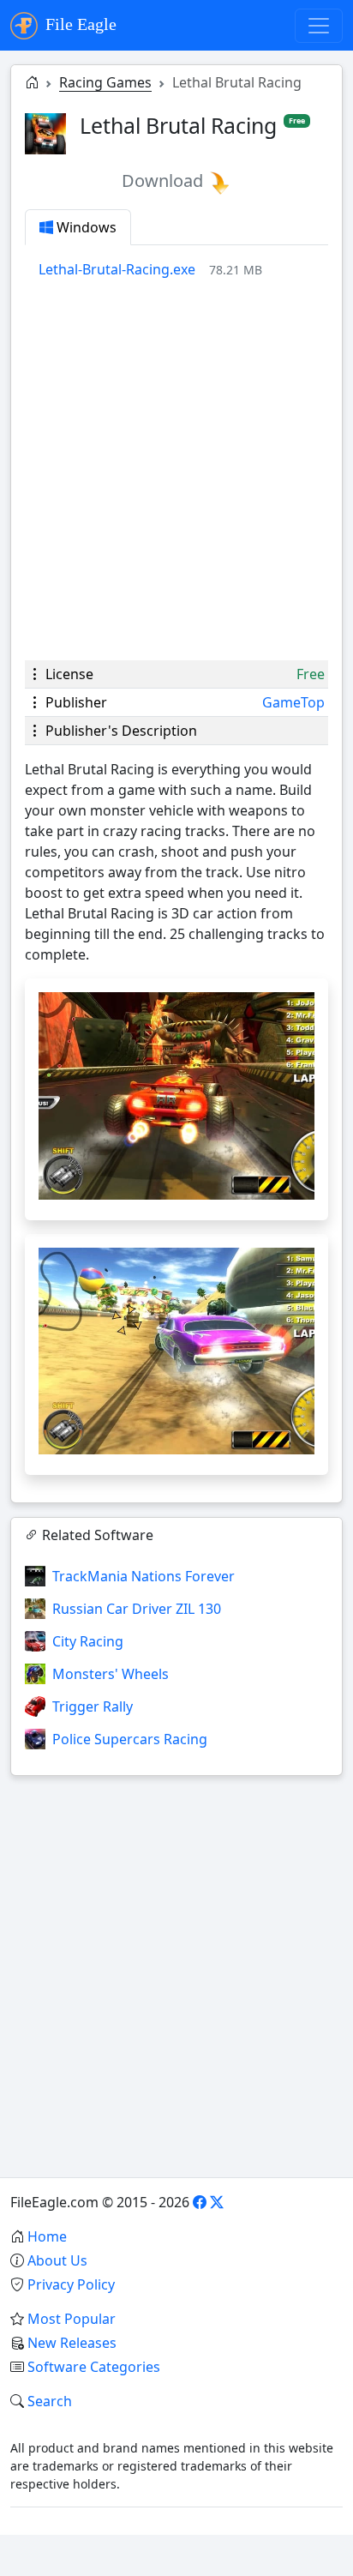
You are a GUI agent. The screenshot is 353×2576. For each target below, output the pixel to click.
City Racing (88, 1641)
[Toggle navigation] (319, 26)
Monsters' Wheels (111, 1674)
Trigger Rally (93, 1706)
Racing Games (105, 82)
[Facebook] (200, 2202)
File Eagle (79, 24)
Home (47, 2236)
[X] (217, 2202)
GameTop (293, 702)
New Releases (72, 2343)
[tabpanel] (183, 269)
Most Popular (72, 2319)
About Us (57, 2260)
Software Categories (94, 2367)
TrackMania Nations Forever (144, 1576)
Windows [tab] (85, 227)
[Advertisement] (176, 470)
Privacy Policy (71, 2284)
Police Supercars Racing (130, 1739)
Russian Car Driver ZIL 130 (137, 1609)
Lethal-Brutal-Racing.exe (117, 269)
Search (50, 2401)
